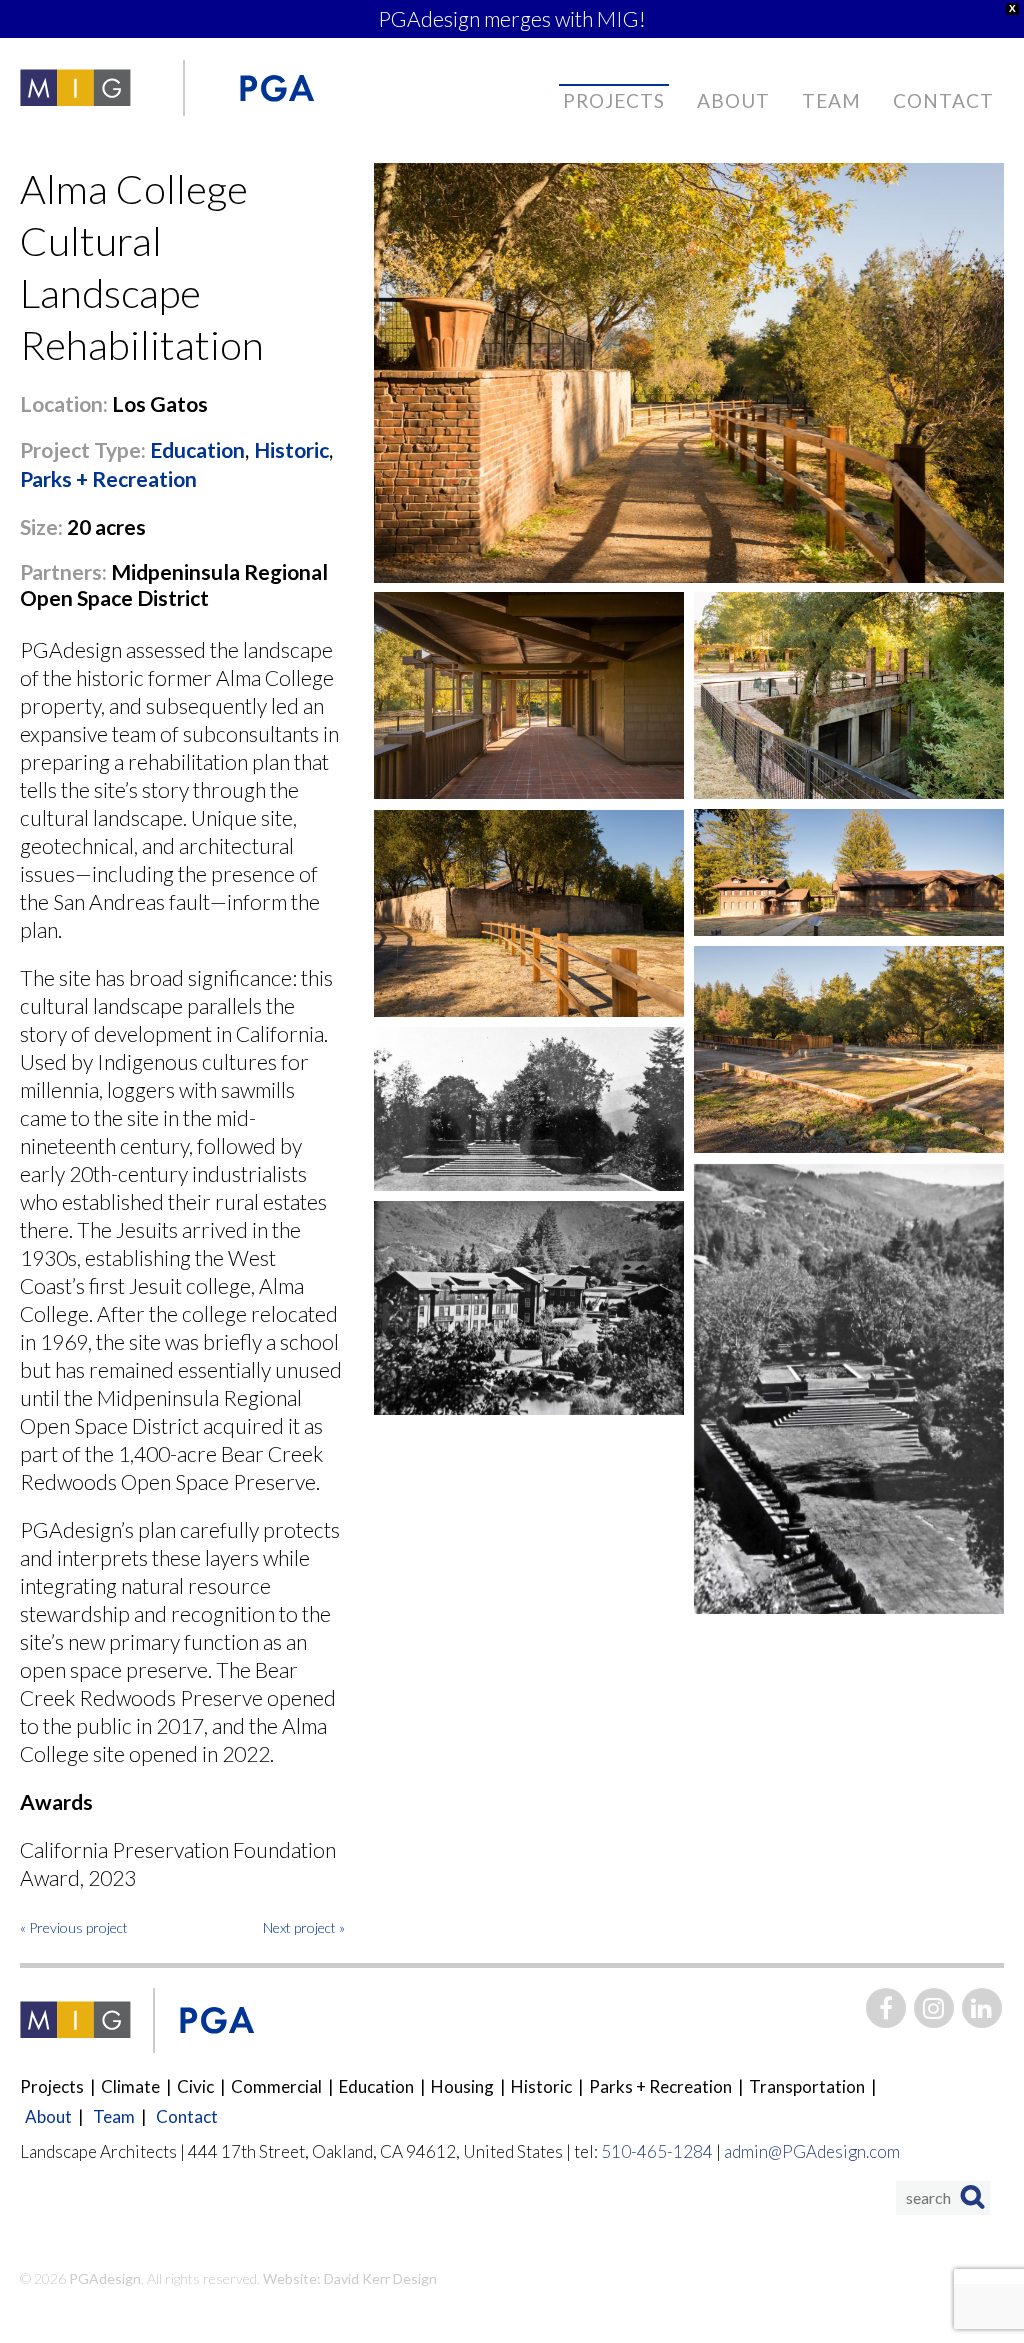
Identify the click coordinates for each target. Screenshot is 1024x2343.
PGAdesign (103, 2278)
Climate (130, 2086)
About (733, 100)
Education (197, 449)
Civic (195, 2086)
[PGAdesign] (276, 88)
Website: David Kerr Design (350, 2278)
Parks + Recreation (108, 478)
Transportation (807, 2086)
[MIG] (75, 88)
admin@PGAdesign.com (812, 2151)
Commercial (276, 2086)
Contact (943, 100)
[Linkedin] (982, 2008)
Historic (291, 449)
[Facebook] (886, 2008)
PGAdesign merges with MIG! (512, 18)
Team (831, 100)
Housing (462, 2086)
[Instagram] (934, 2008)
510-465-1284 (657, 2151)
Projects (614, 100)
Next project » (304, 1927)
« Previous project (74, 1927)
